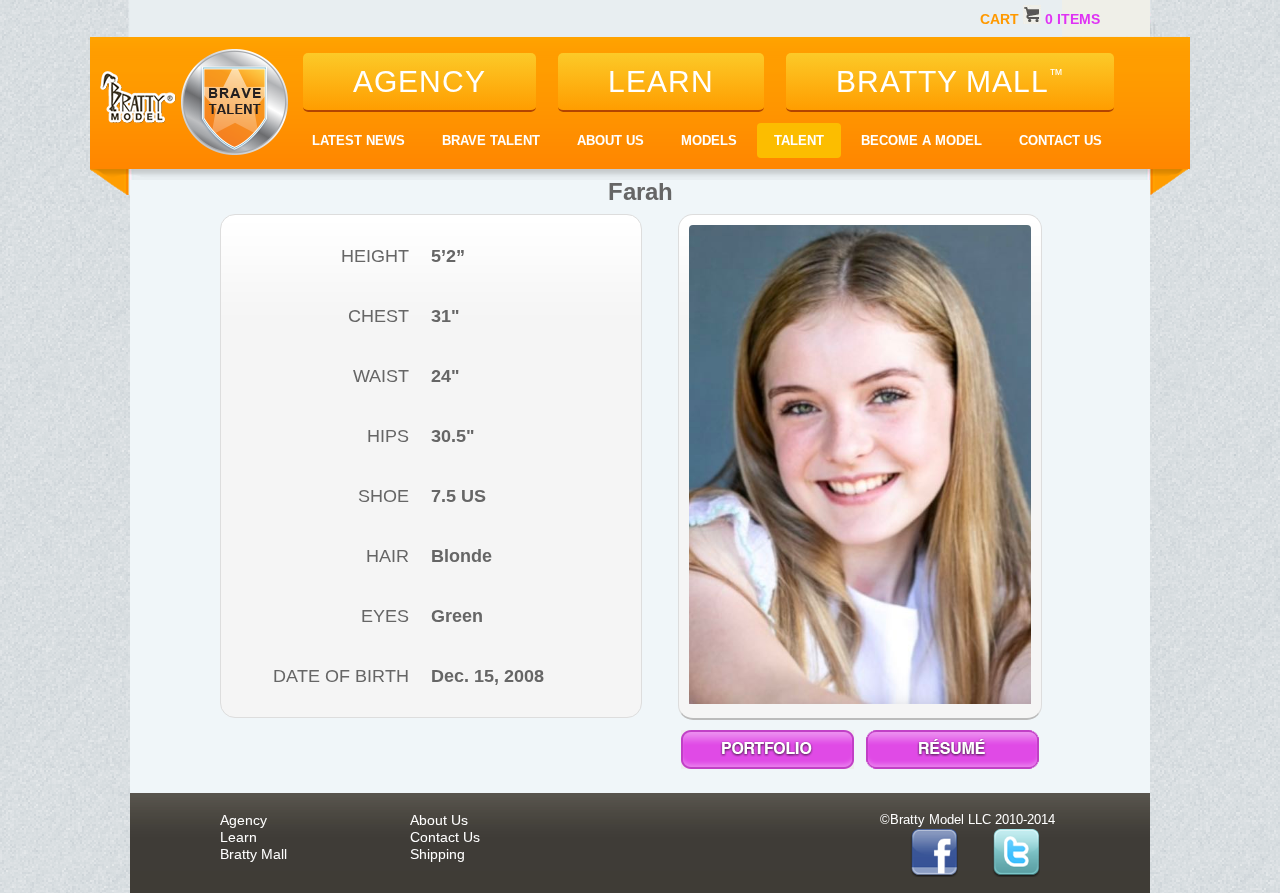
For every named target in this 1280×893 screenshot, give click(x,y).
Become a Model (921, 140)
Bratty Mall (253, 854)
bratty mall (950, 81)
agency (419, 81)
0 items (1072, 19)
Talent (799, 140)
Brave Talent (491, 140)
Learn (238, 837)
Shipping (437, 854)
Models (709, 140)
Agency (243, 820)
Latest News (358, 140)
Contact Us (1060, 140)
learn (661, 81)
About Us (610, 140)
